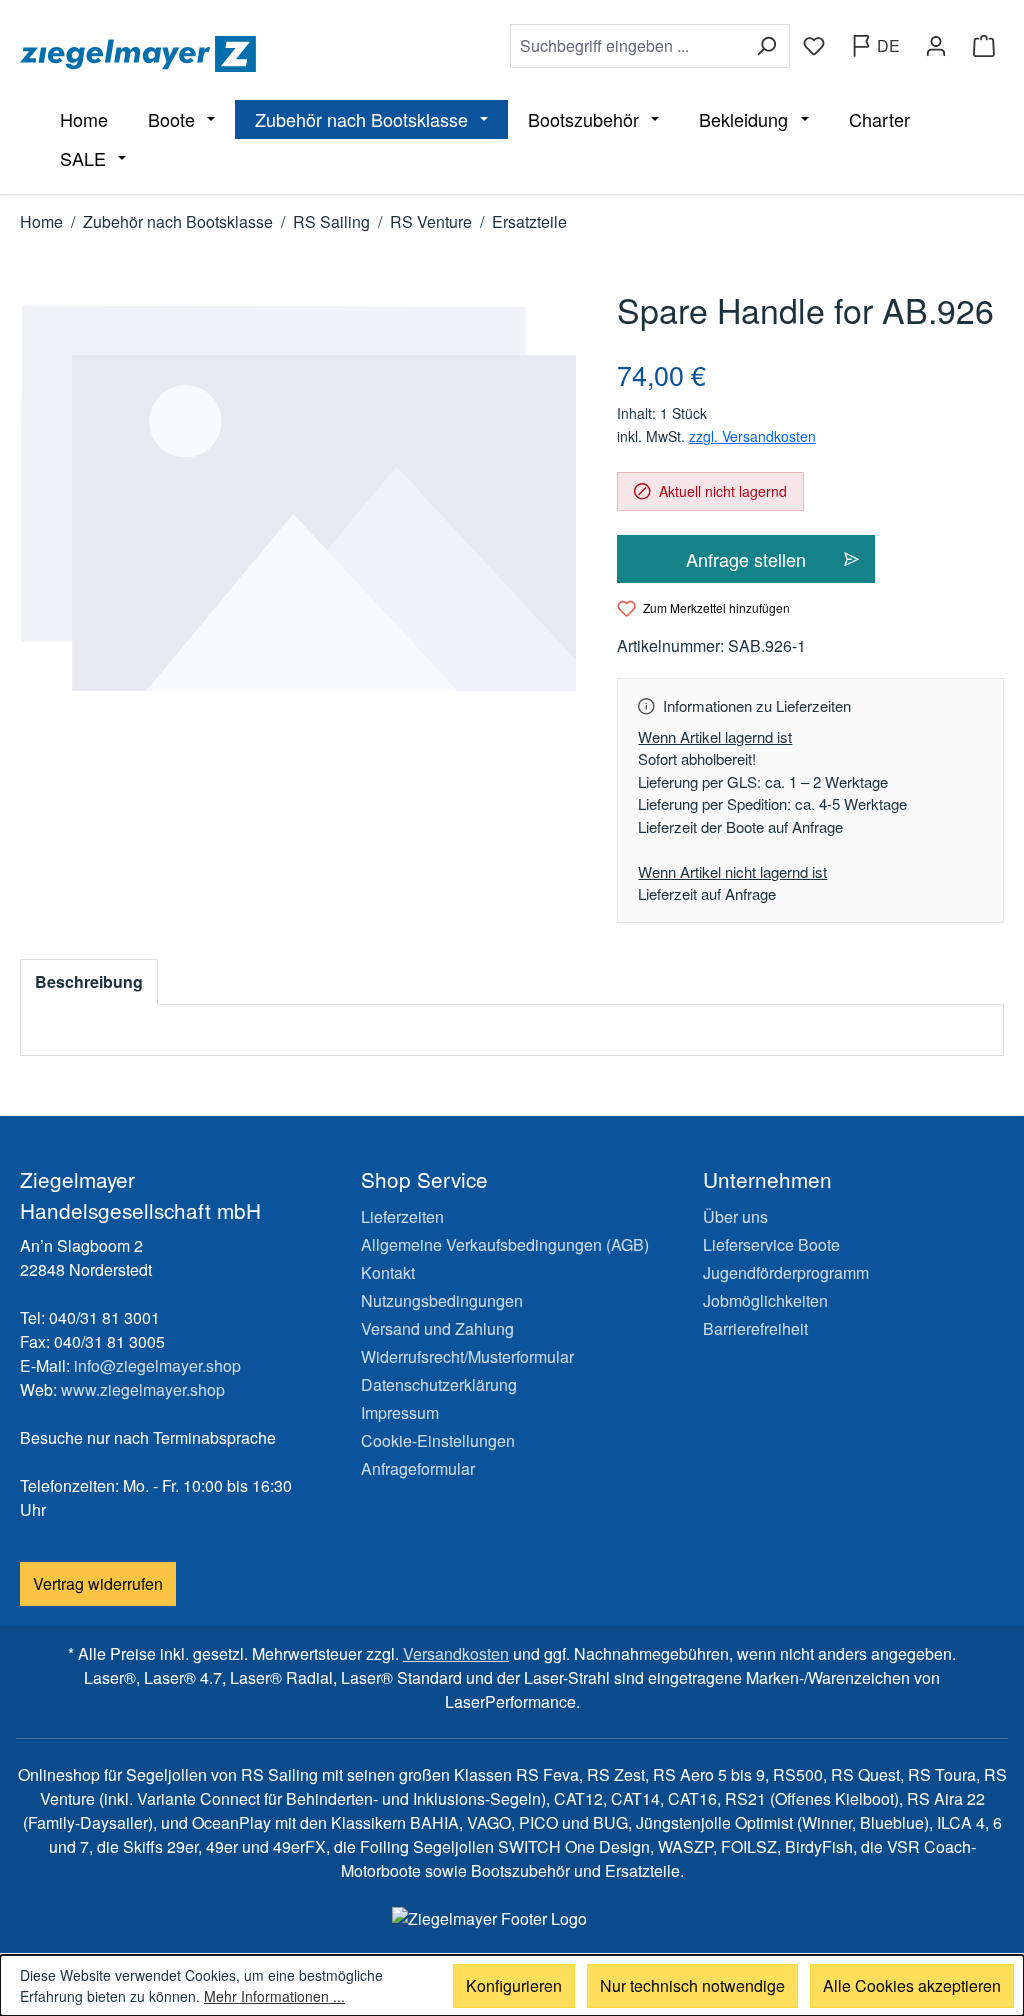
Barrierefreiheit (755, 1328)
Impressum (400, 1412)
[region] (298, 499)
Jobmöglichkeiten (765, 1300)
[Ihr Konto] (936, 46)
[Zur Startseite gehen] (255, 54)
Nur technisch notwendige (692, 1985)
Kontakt (388, 1272)
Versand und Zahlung (437, 1328)
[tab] (89, 982)
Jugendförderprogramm (786, 1272)
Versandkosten (456, 1653)
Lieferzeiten (402, 1216)
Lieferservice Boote (771, 1244)
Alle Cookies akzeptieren (912, 1985)
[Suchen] (766, 46)
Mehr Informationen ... (274, 1996)
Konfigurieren (514, 1985)
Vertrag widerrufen (98, 1583)
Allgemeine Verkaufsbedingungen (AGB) (505, 1244)
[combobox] (627, 46)
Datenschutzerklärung (439, 1384)
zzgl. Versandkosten (752, 436)
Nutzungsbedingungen (442, 1300)
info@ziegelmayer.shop (157, 1365)
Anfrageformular (418, 1468)
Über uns (735, 1216)
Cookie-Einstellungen (438, 1440)
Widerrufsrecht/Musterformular (467, 1356)
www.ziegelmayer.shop (143, 1389)
